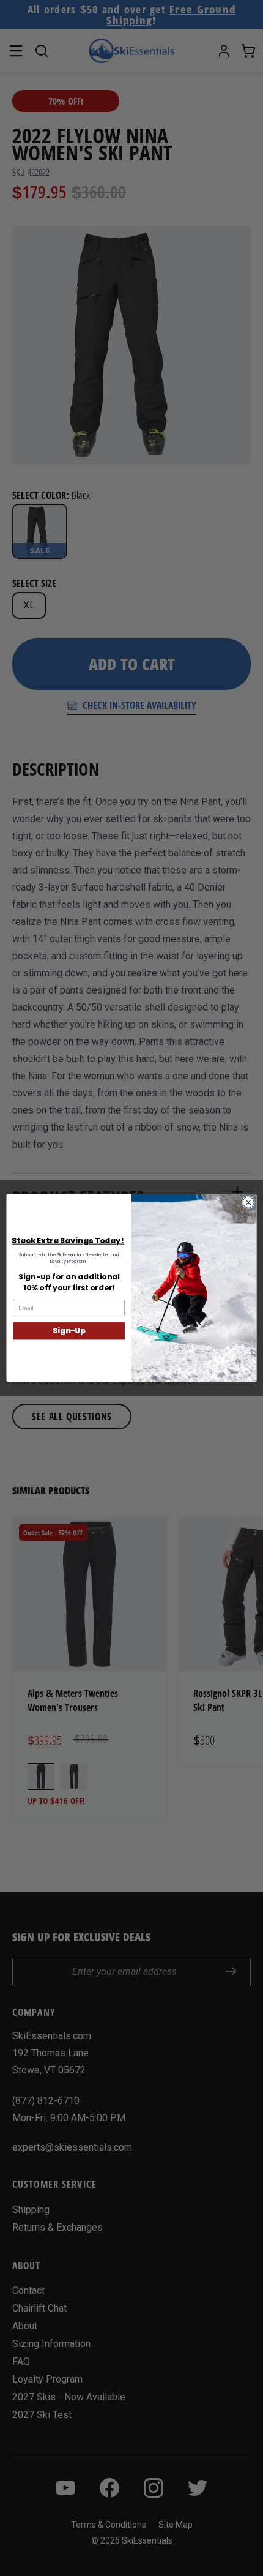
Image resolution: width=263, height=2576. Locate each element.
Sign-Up (69, 1331)
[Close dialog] (248, 1202)
